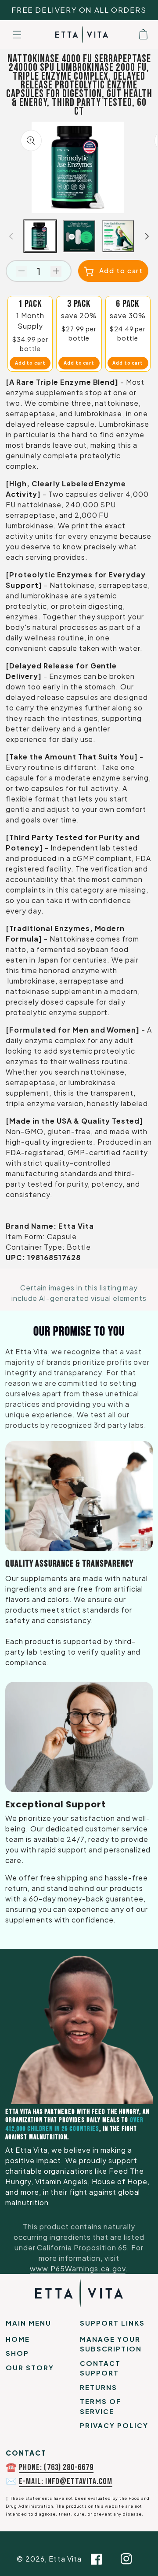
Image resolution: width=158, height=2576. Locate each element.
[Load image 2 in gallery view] (79, 236)
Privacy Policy (114, 2425)
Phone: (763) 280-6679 (56, 2467)
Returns (99, 2387)
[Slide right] (147, 236)
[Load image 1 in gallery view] (40, 236)
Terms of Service (101, 2406)
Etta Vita (65, 2559)
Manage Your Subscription (111, 2344)
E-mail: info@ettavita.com (66, 2481)
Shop (17, 2353)
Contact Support (100, 2368)
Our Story (30, 2367)
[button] (17, 35)
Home (18, 2339)
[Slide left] (11, 236)
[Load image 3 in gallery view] (118, 236)
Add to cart (31, 363)
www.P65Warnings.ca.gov (77, 2268)
